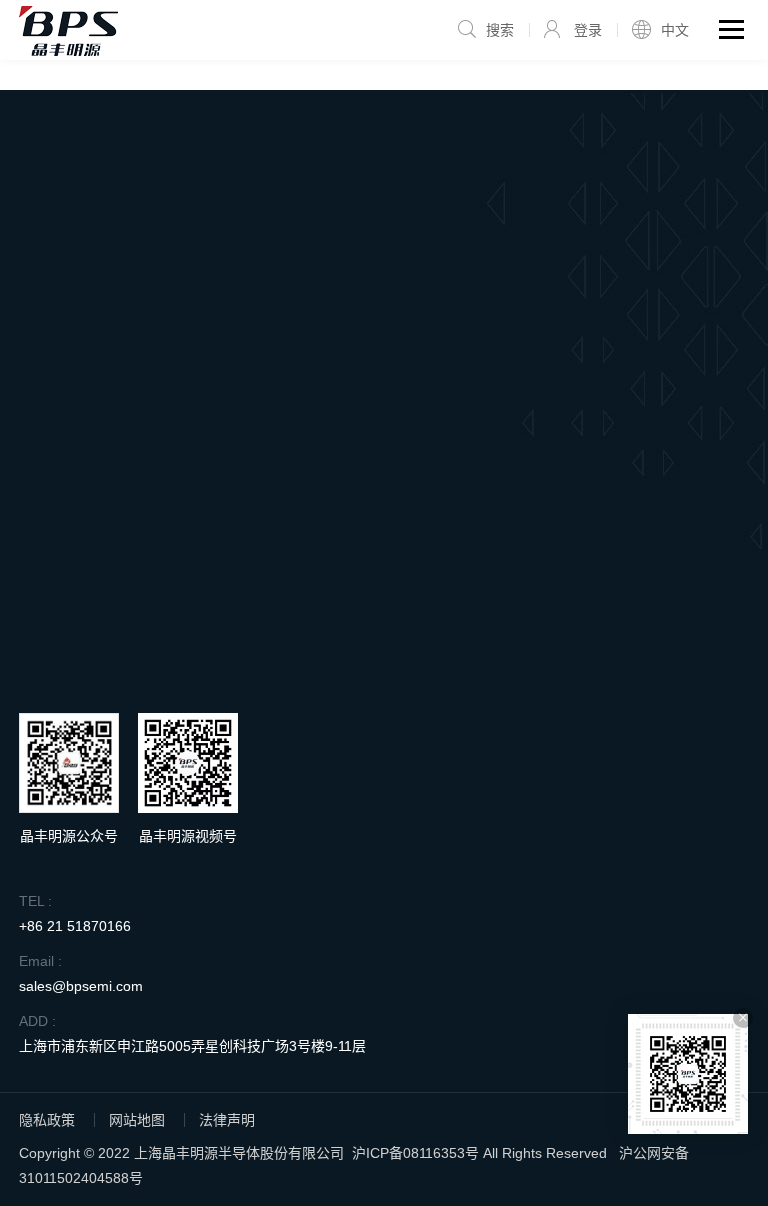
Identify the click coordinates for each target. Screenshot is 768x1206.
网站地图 (137, 1120)
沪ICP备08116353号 (415, 1153)
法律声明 (227, 1120)
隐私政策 (47, 1120)
